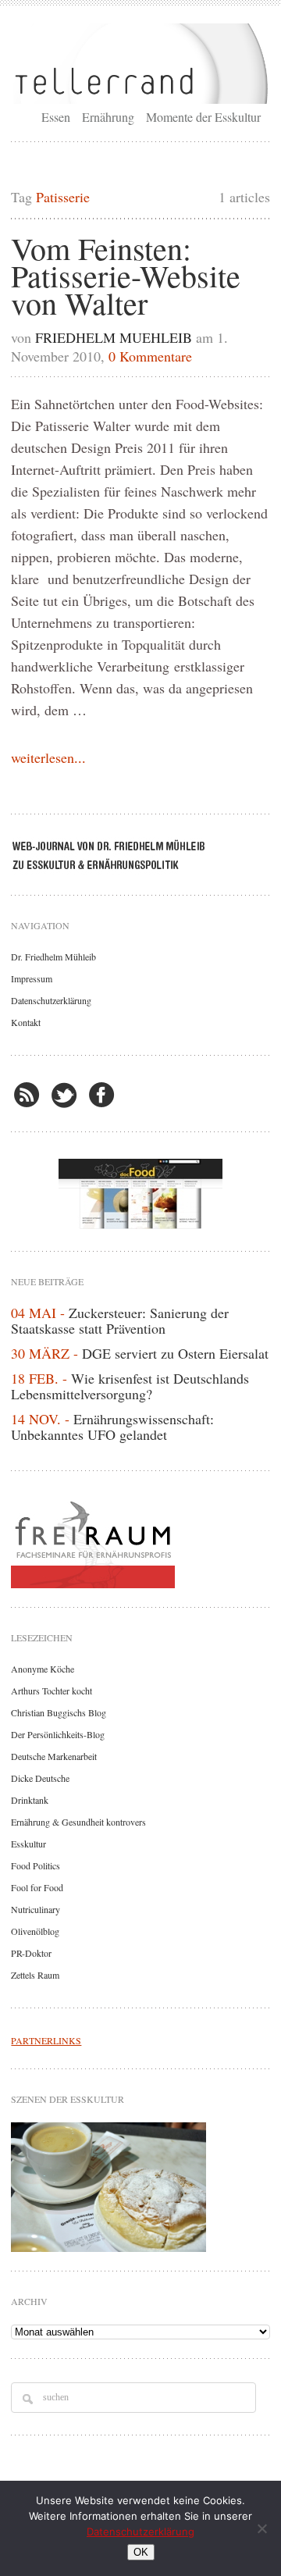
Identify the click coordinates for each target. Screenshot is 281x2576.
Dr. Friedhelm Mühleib (53, 957)
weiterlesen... (48, 757)
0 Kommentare (150, 356)
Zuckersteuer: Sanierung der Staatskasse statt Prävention (120, 1320)
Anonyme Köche (43, 1669)
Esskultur (28, 1844)
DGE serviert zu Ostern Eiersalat (175, 1353)
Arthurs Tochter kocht (52, 1691)
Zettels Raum (35, 1975)
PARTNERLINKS (46, 2040)
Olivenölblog (35, 1931)
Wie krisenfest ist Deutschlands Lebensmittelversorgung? (130, 1386)
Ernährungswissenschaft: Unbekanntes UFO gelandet (112, 1427)
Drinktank (30, 1800)
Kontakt (26, 1022)
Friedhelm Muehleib (114, 337)
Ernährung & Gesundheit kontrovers (78, 1822)
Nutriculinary (36, 1909)
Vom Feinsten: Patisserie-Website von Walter (126, 275)
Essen (56, 117)
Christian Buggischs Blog (59, 1712)
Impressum (32, 978)
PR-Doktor (31, 1953)
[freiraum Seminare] (140, 1541)
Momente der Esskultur (203, 117)
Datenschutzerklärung (51, 1000)
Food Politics (36, 1865)
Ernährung (108, 117)
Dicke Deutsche (40, 1778)
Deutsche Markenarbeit (54, 1756)
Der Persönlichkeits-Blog (58, 1734)
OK (141, 2552)
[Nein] (261, 2528)
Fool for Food (37, 1887)
